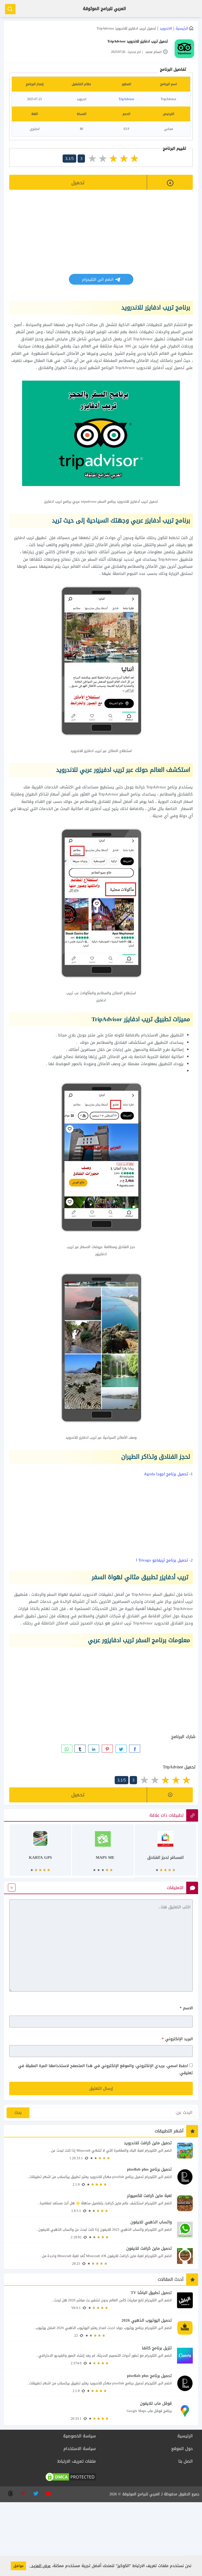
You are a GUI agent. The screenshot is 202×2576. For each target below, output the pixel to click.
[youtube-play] (48, 2493)
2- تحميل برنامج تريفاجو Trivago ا (164, 1560)
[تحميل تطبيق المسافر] (165, 1853)
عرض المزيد (40, 2566)
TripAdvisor (126, 99)
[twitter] (121, 1749)
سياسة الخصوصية (79, 2436)
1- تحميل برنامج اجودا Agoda (168, 1474)
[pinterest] (107, 1749)
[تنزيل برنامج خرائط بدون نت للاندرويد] (103, 1853)
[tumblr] (80, 1749)
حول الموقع (182, 2449)
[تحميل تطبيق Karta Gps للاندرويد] (41, 1853)
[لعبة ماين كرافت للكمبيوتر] (101, 2203)
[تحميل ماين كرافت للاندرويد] (101, 2150)
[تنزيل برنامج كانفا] (101, 2356)
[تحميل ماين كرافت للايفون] (101, 2256)
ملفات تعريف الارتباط (77, 2461)
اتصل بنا (186, 2461)
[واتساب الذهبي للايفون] (101, 2230)
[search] (10, 9)
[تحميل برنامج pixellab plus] (101, 2177)
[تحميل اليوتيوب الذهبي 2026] (101, 2328)
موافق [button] (18, 2566)
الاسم (186, 2008)
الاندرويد (166, 28)
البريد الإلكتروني (177, 2039)
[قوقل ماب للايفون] (101, 2411)
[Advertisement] (101, 237)
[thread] (10, 2493)
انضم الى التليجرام (98, 279)
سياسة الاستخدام (80, 2449)
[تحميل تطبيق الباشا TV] (101, 2300)
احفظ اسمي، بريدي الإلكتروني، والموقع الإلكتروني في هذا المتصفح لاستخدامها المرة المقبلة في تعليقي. (105, 2069)
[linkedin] (94, 1749)
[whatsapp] (67, 1749)
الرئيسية (182, 28)
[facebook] (135, 1749)
